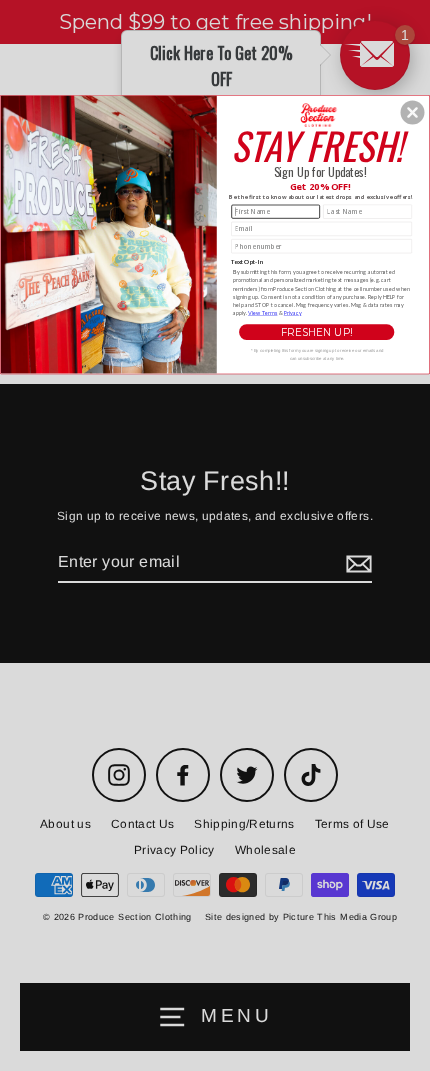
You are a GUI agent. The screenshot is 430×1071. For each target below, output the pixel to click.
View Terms (262, 312)
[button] (413, 112)
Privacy (293, 312)
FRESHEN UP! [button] (317, 332)
